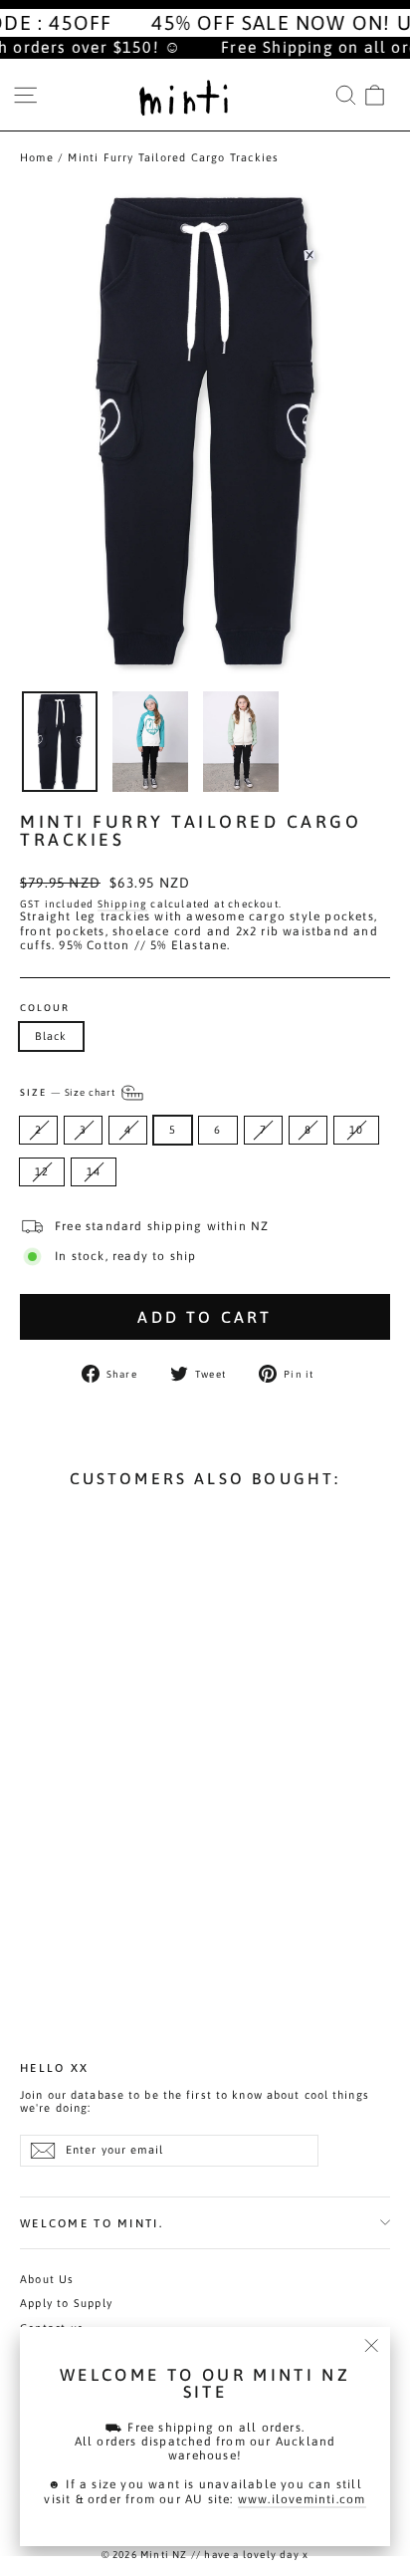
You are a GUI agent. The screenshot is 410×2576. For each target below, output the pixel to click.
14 (94, 1171)
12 (42, 1171)
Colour (45, 1008)
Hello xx (54, 2067)
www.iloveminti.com (302, 2499)
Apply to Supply (66, 2303)
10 (356, 1130)
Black (51, 1036)
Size (69, 1091)
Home (37, 157)
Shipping (123, 903)
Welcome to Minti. (92, 2223)
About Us (47, 2279)
